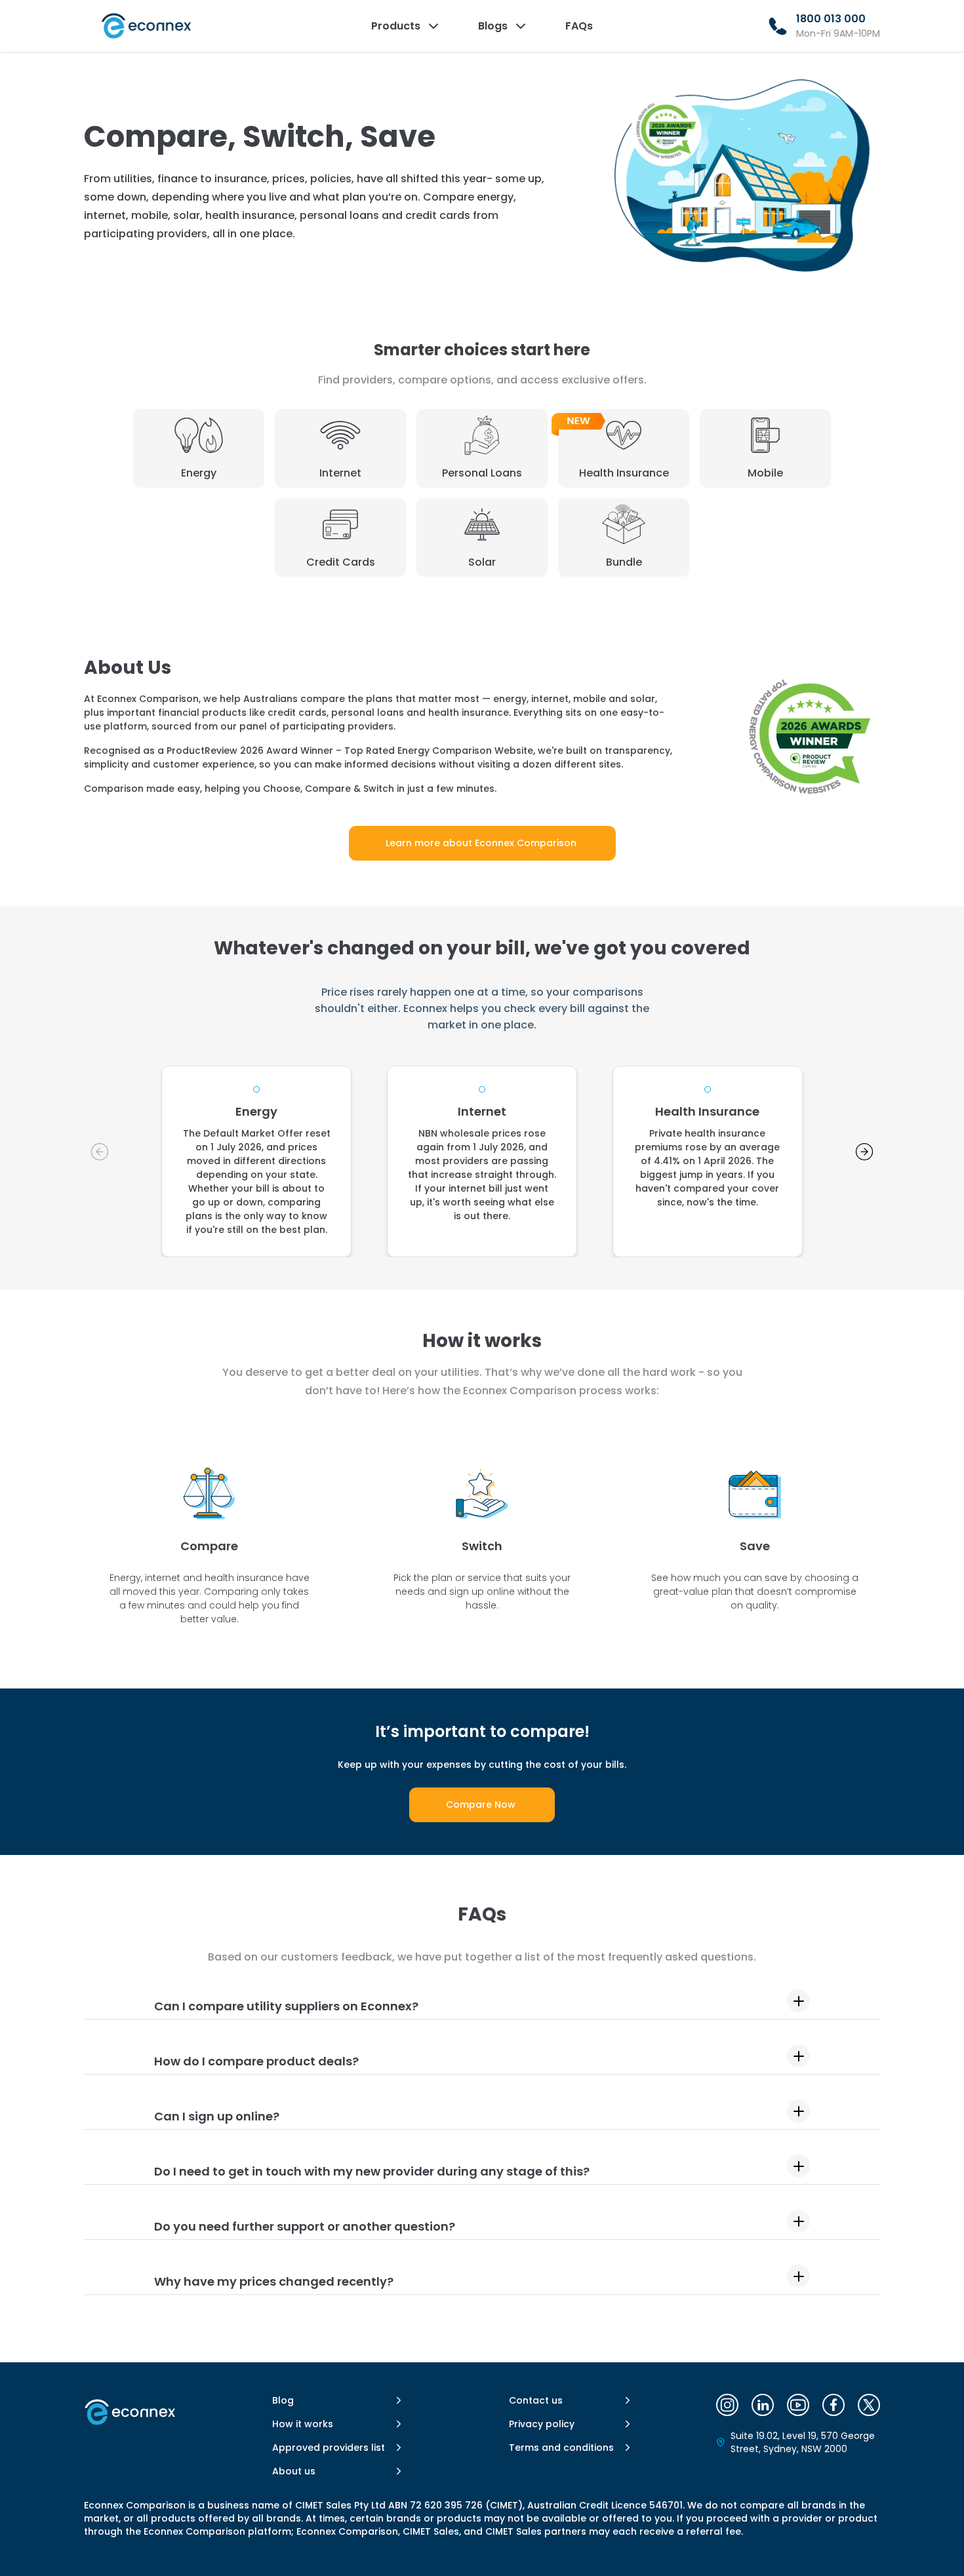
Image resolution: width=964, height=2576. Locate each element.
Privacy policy (542, 2424)
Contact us (536, 2400)
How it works (303, 2424)
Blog (283, 2400)
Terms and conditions (561, 2448)
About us (294, 2471)
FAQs (579, 26)
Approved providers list (329, 2448)
